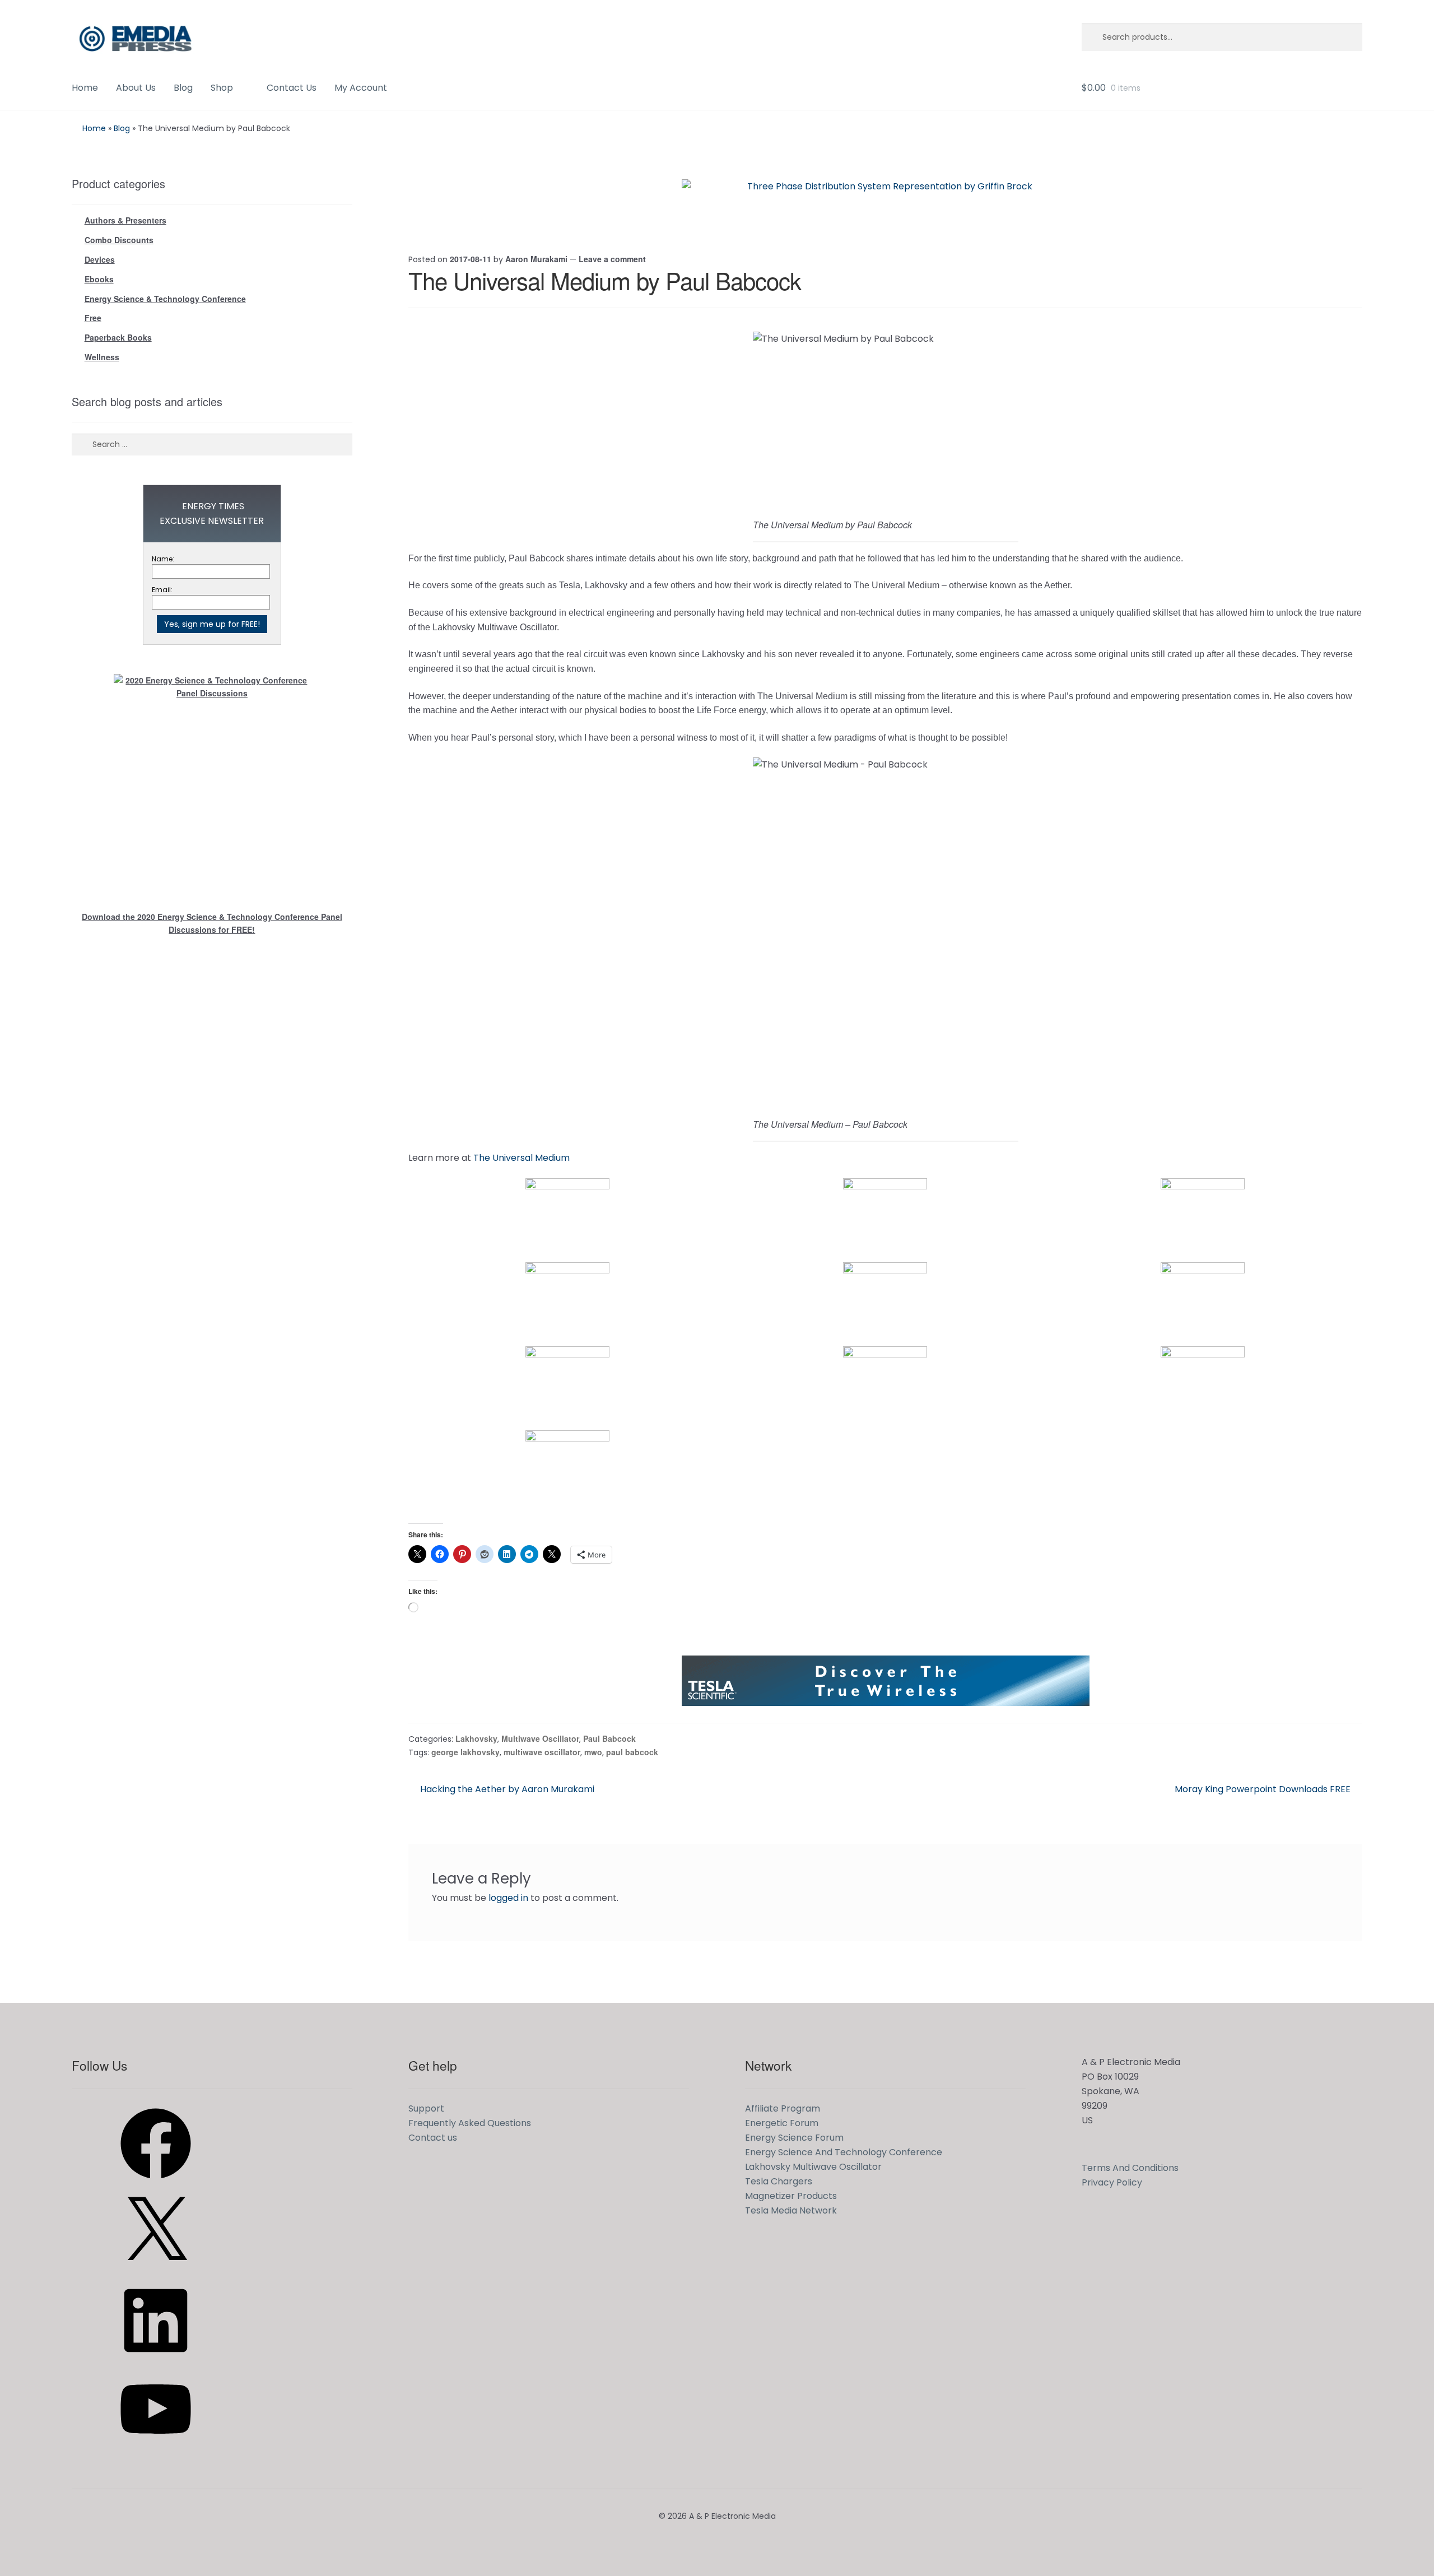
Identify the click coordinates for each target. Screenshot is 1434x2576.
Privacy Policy (1112, 2182)
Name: (163, 559)
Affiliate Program (783, 2108)
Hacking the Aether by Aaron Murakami (507, 1789)
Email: (162, 590)
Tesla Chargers (779, 2181)
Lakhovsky (476, 1738)
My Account (361, 88)
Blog (183, 88)
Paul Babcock (609, 1738)
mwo (593, 1752)
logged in (508, 1898)
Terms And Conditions (1130, 2168)
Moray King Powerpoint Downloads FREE (1263, 1789)
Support (426, 2108)
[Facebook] (156, 2182)
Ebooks (99, 279)
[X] (156, 2271)
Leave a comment (612, 259)
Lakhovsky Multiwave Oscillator (813, 2167)
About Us (136, 88)
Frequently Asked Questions (470, 2123)
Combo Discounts (119, 240)
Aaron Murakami (536, 259)
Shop (222, 88)
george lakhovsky (465, 1752)
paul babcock (632, 1752)
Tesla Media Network (791, 2210)
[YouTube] (156, 2448)
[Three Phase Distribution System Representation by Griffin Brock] (886, 204)
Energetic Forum (782, 2123)
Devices (100, 259)
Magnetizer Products (791, 2196)
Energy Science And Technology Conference (844, 2152)
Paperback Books (118, 337)
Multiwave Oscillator (540, 1738)
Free (93, 318)
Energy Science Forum (794, 2138)
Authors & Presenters (125, 220)
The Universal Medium (522, 1158)
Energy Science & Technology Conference (165, 299)
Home (85, 88)
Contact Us (292, 88)
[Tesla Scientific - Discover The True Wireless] (886, 1681)
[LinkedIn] (156, 2359)
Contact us (433, 2138)
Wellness (102, 357)
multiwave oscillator (542, 1752)
